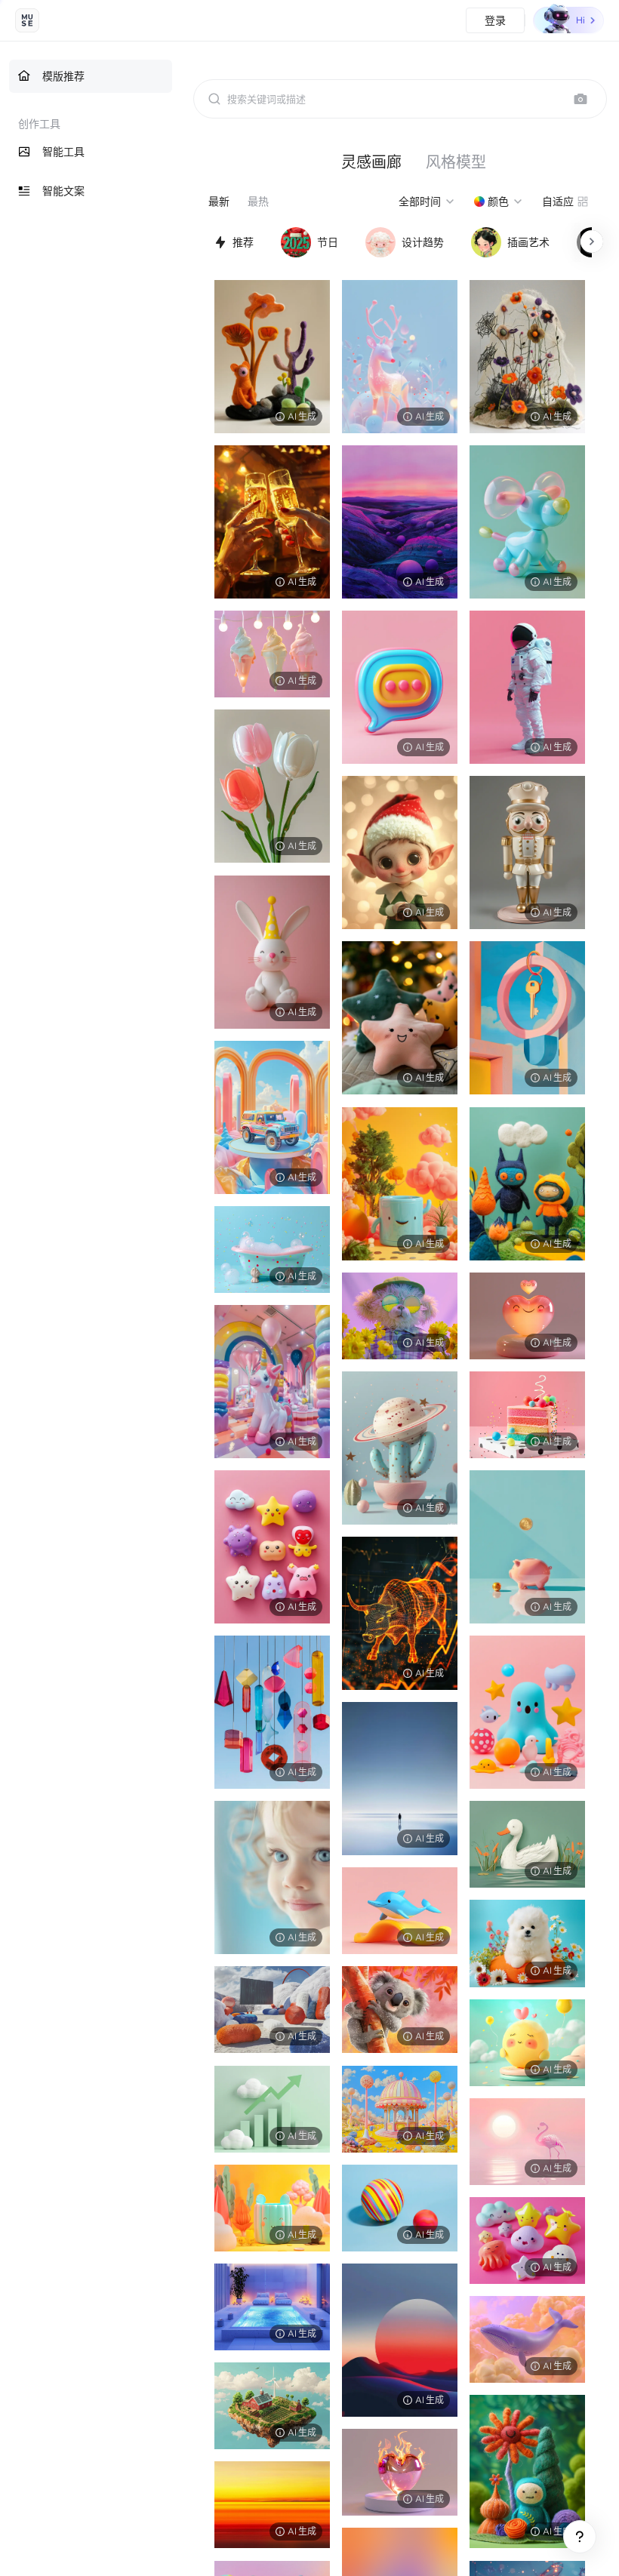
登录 (495, 20)
